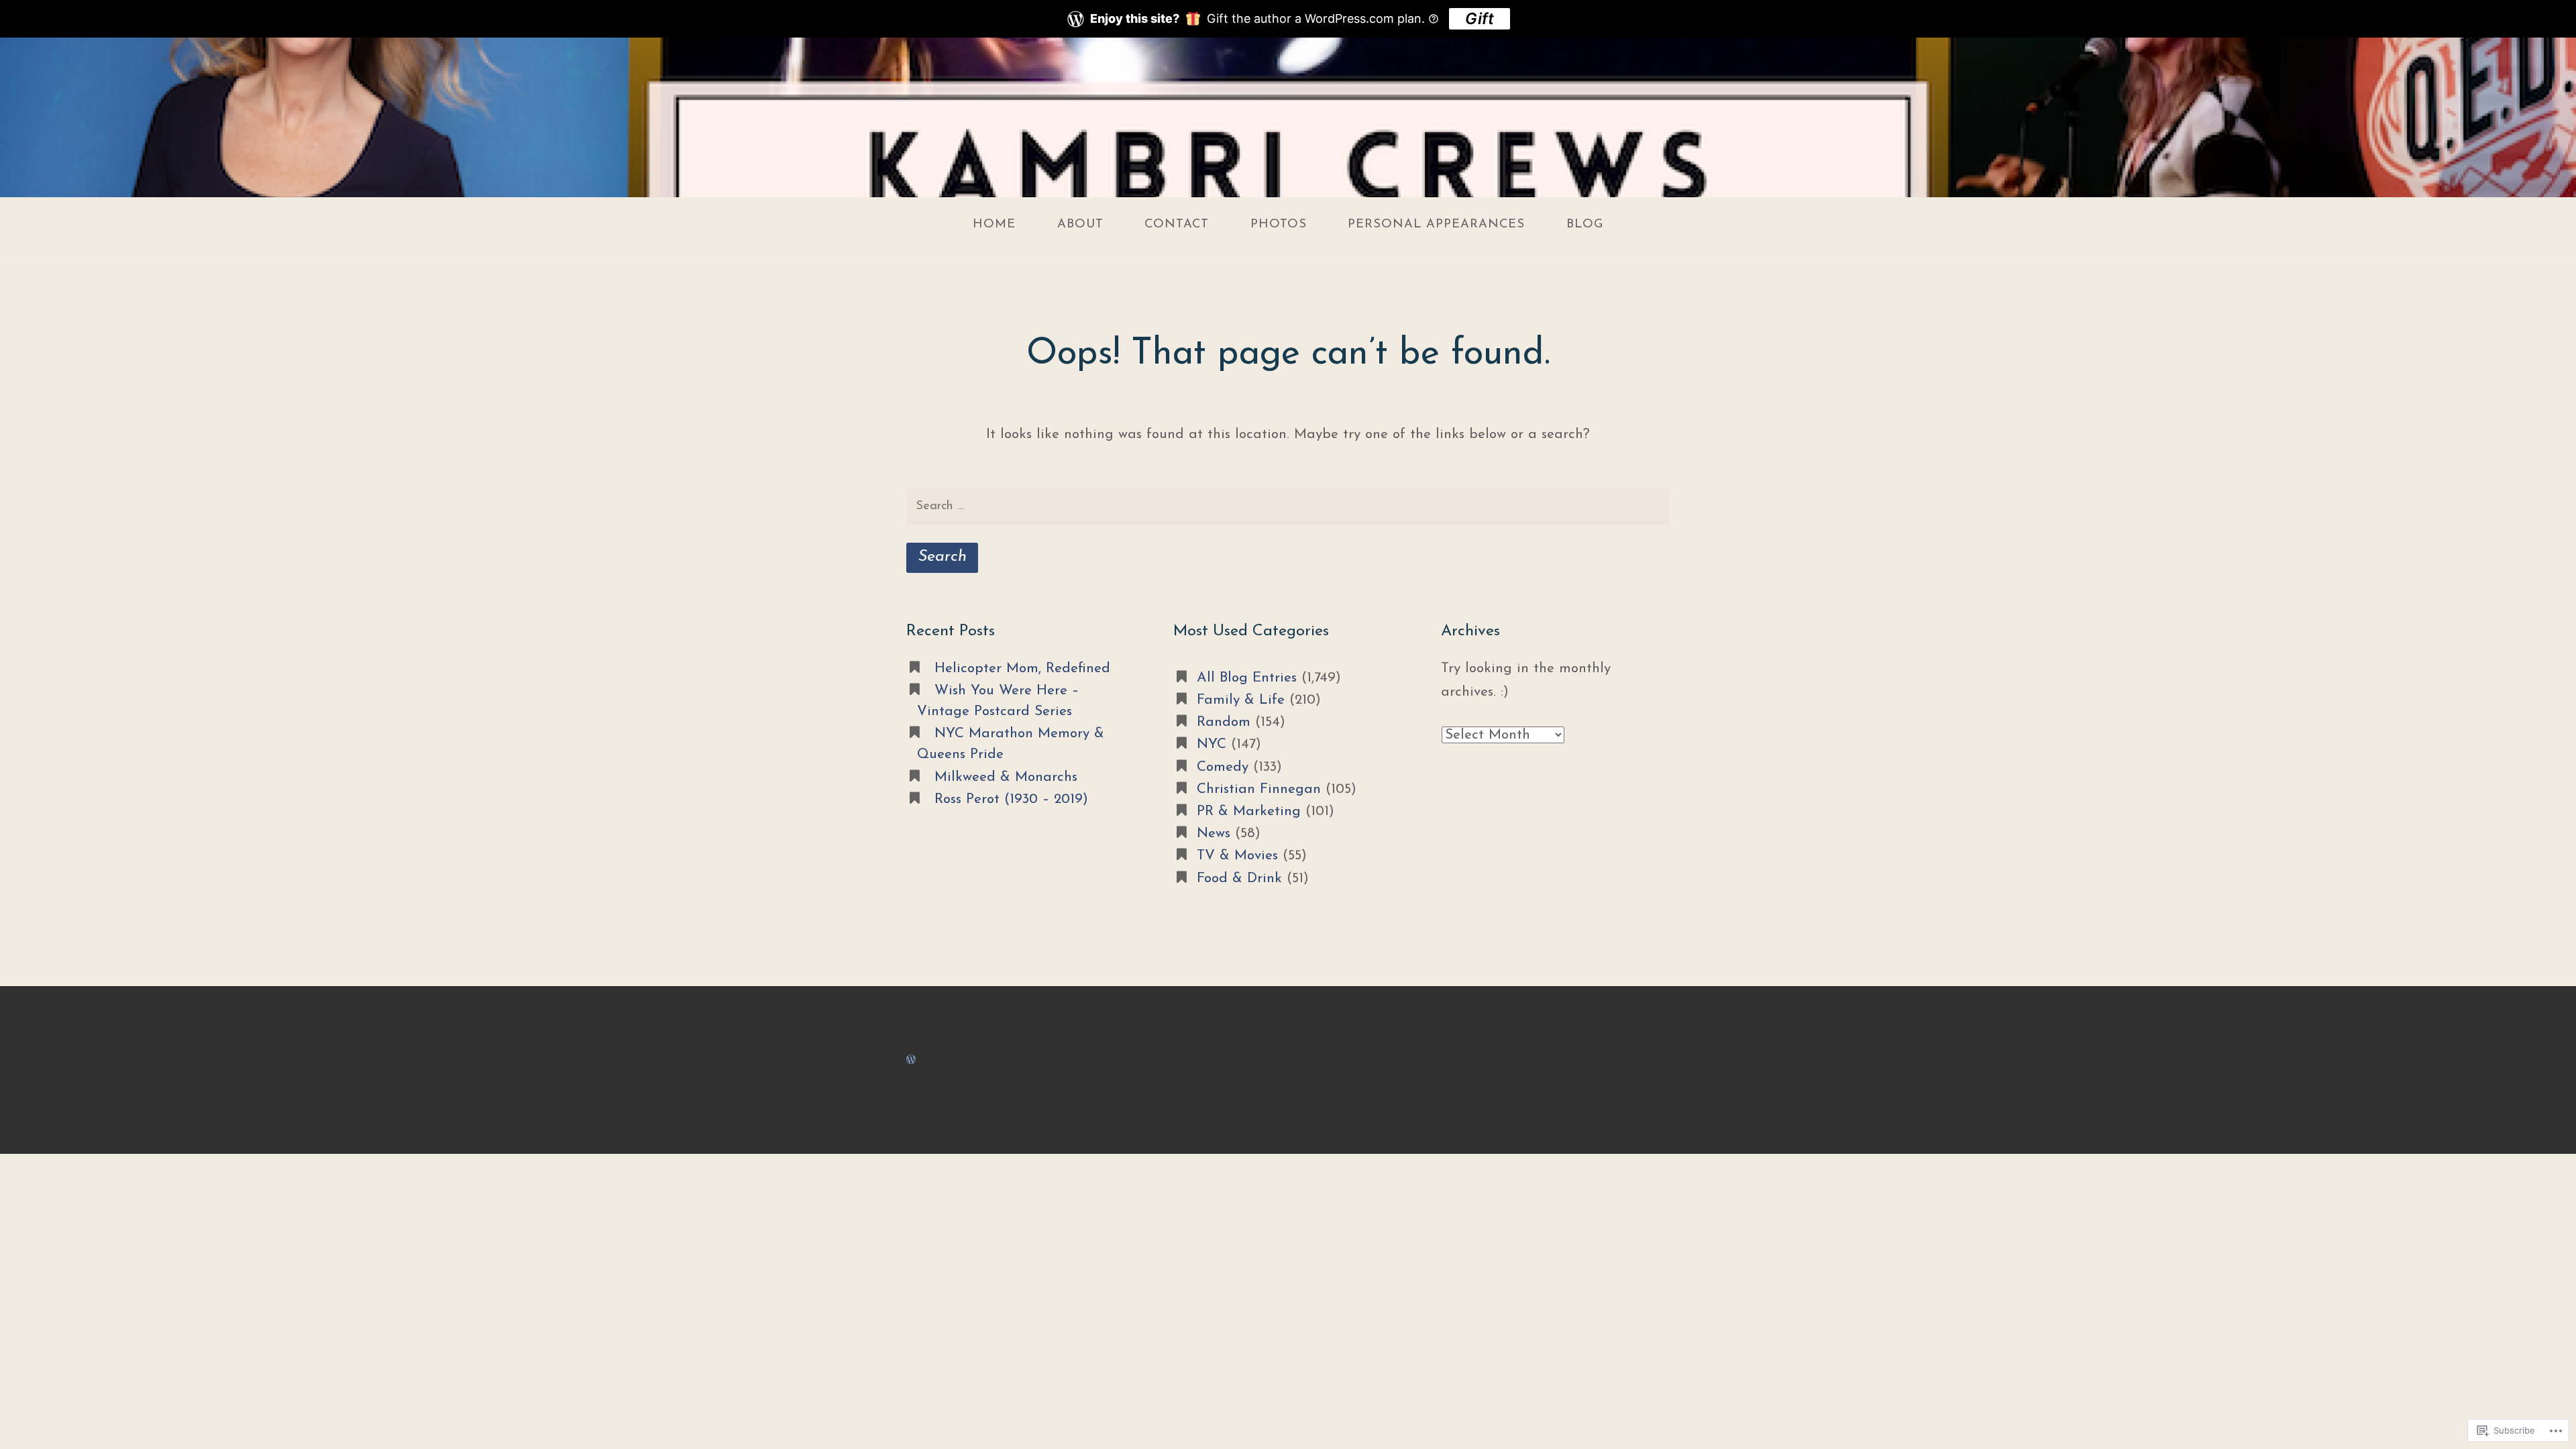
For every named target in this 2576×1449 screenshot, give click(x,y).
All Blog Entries (1247, 678)
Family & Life (1241, 700)
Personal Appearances (1436, 224)
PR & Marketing (1249, 811)
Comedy (1223, 767)
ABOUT (1080, 224)
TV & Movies (1237, 856)
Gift (1480, 18)
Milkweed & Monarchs (1006, 777)
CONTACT (1177, 224)
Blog (1585, 224)
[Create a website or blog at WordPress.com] (911, 1060)
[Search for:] (1288, 507)
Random (1224, 722)
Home (994, 224)
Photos (1279, 224)
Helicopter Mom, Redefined (1022, 668)
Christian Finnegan (1259, 789)
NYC (1212, 744)
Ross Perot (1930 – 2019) (1011, 799)
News (1214, 834)
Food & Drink (1239, 878)
